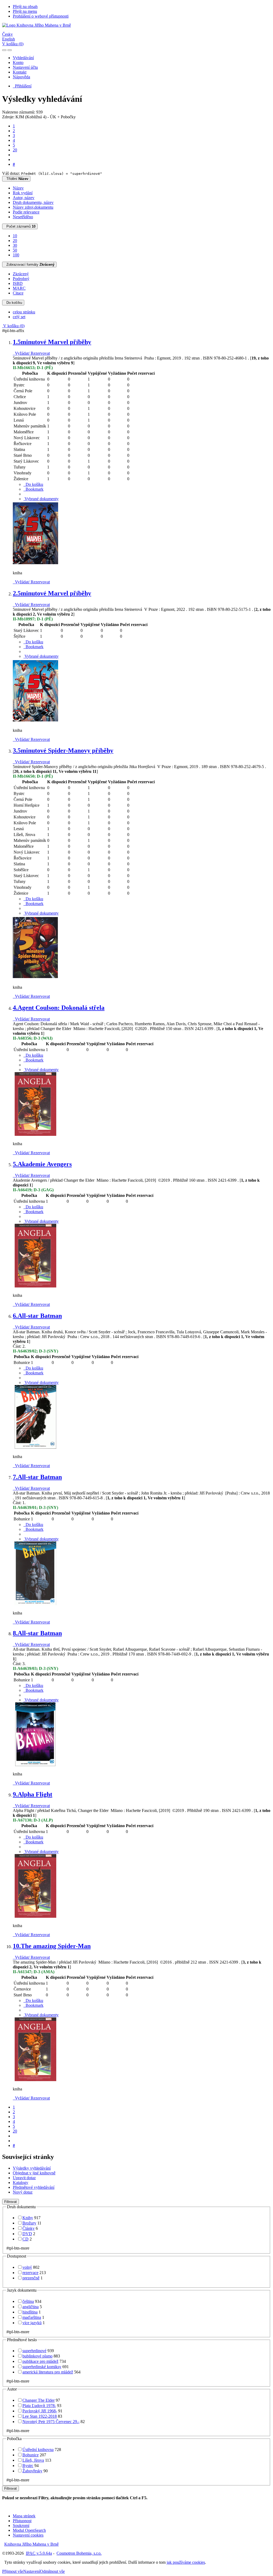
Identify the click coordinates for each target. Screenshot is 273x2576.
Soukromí (21, 2525)
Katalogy (21, 2183)
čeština (28, 2301)
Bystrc (28, 2466)
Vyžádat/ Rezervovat (31, 353)
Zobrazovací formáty (29, 265)
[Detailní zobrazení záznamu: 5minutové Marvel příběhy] (35, 564)
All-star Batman (37, 1316)
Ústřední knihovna (38, 2450)
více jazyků (32, 2323)
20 (15, 150)
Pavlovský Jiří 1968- (40, 2411)
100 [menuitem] (16, 255)
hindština (30, 2312)
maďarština (32, 2317)
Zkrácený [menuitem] (21, 274)
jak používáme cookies (186, 2562)
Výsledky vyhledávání (32, 2168)
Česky (7, 34)
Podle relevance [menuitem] (26, 212)
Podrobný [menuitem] (21, 279)
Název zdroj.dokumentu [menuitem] (33, 207)
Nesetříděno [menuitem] (23, 217)
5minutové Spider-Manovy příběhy (63, 750)
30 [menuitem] (15, 245)
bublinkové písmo (37, 2356)
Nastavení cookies (28, 2535)
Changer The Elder (39, 2400)
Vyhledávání (23, 58)
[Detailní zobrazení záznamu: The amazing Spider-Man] (35, 2080)
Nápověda (21, 77)
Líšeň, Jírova (33, 2460)
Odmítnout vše (52, 2571)
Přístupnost (22, 2521)
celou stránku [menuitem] (24, 312)
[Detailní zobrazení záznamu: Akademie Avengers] (35, 1286)
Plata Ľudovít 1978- (39, 2406)
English (9, 39)
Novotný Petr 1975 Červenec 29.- (51, 2422)
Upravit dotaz (24, 2178)
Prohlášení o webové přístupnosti (41, 16)
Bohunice (31, 2455)
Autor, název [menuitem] (24, 198)
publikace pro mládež (40, 2361)
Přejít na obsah (25, 7)
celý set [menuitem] (19, 317)
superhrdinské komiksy (42, 2367)
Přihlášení (22, 86)
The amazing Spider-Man (52, 1946)
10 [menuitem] (15, 236)
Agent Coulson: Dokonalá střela (59, 1008)
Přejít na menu (25, 11)
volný (27, 2267)
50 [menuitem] (15, 250)
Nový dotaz (23, 2192)
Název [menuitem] (18, 188)
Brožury (29, 2223)
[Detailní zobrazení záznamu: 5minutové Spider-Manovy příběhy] (35, 978)
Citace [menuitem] (18, 293)
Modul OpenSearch (29, 2530)
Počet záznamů (20, 226)
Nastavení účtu (25, 67)
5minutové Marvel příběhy (52, 342)
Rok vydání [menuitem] (23, 193)
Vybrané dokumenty (41, 499)
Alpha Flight (33, 1794)
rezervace (30, 2273)
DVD (27, 2234)
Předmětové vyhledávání (34, 2187)
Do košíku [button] (33, 484)
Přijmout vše (13, 2571)
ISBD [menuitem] (18, 283)
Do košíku (13, 303)
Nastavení (32, 2571)
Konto (18, 62)
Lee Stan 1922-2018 (40, 2416)
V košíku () (13, 44)
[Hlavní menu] (10, 50)
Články (29, 2228)
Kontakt (20, 72)
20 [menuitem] (15, 241)
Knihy (28, 2218)
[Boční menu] (4, 50)
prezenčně (31, 2278)
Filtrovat (11, 2202)
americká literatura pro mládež (48, 2372)
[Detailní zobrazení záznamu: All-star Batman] (35, 1448)
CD (25, 2239)
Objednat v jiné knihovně (34, 2173)
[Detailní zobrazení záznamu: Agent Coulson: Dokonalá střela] (35, 1135)
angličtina (31, 2307)
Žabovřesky (32, 2471)
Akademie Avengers (42, 1164)
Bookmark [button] (33, 489)
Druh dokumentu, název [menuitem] (33, 202)
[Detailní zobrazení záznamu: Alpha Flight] (35, 1917)
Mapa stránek (24, 2516)
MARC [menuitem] (19, 288)
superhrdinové (34, 2351)
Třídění (16, 179)
